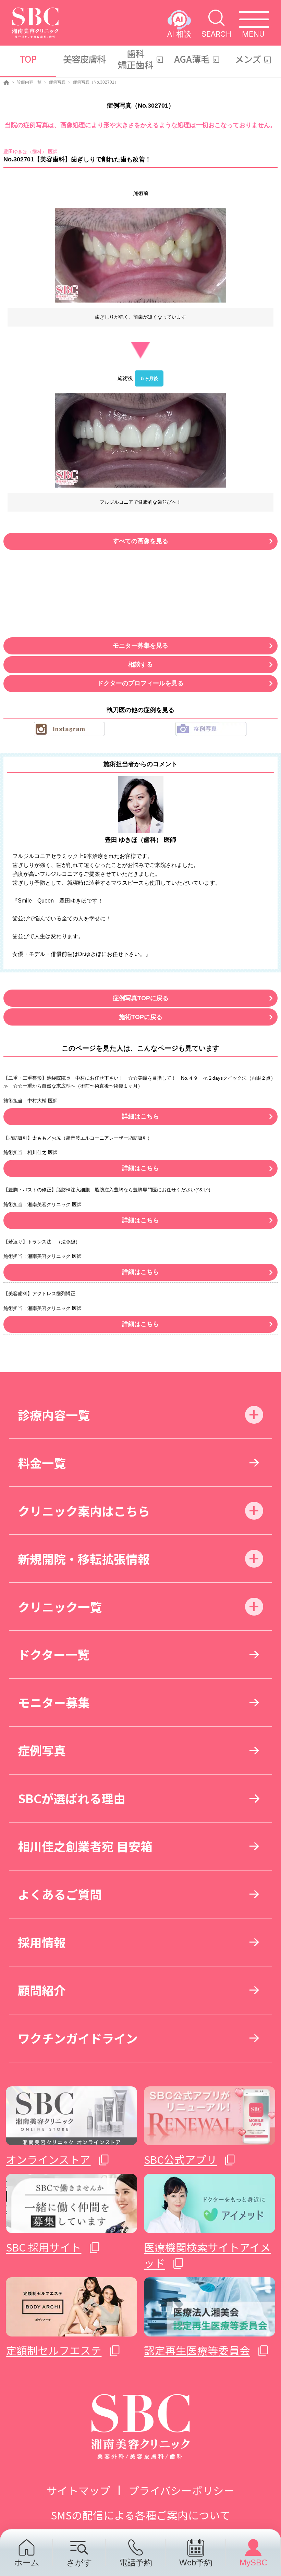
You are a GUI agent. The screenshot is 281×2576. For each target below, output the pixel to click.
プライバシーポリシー (181, 2490)
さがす (79, 2562)
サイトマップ (78, 2490)
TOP (28, 59)
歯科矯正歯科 (136, 59)
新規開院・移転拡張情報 (84, 1559)
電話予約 (136, 2562)
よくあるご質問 (60, 1894)
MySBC (253, 2562)
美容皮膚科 (84, 59)
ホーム (27, 2562)
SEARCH (216, 34)
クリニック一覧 (60, 1606)
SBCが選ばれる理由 (72, 1798)
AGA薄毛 (192, 59)
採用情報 (42, 1942)
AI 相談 (179, 34)
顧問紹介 (42, 1990)
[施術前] (140, 255)
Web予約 (196, 2562)
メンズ (248, 59)
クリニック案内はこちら (84, 1511)
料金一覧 (42, 1463)
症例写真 (57, 82)
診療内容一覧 (29, 82)
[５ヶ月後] (140, 440)
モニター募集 (54, 1702)
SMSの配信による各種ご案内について (140, 2515)
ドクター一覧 (54, 1654)
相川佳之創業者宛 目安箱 (85, 1846)
